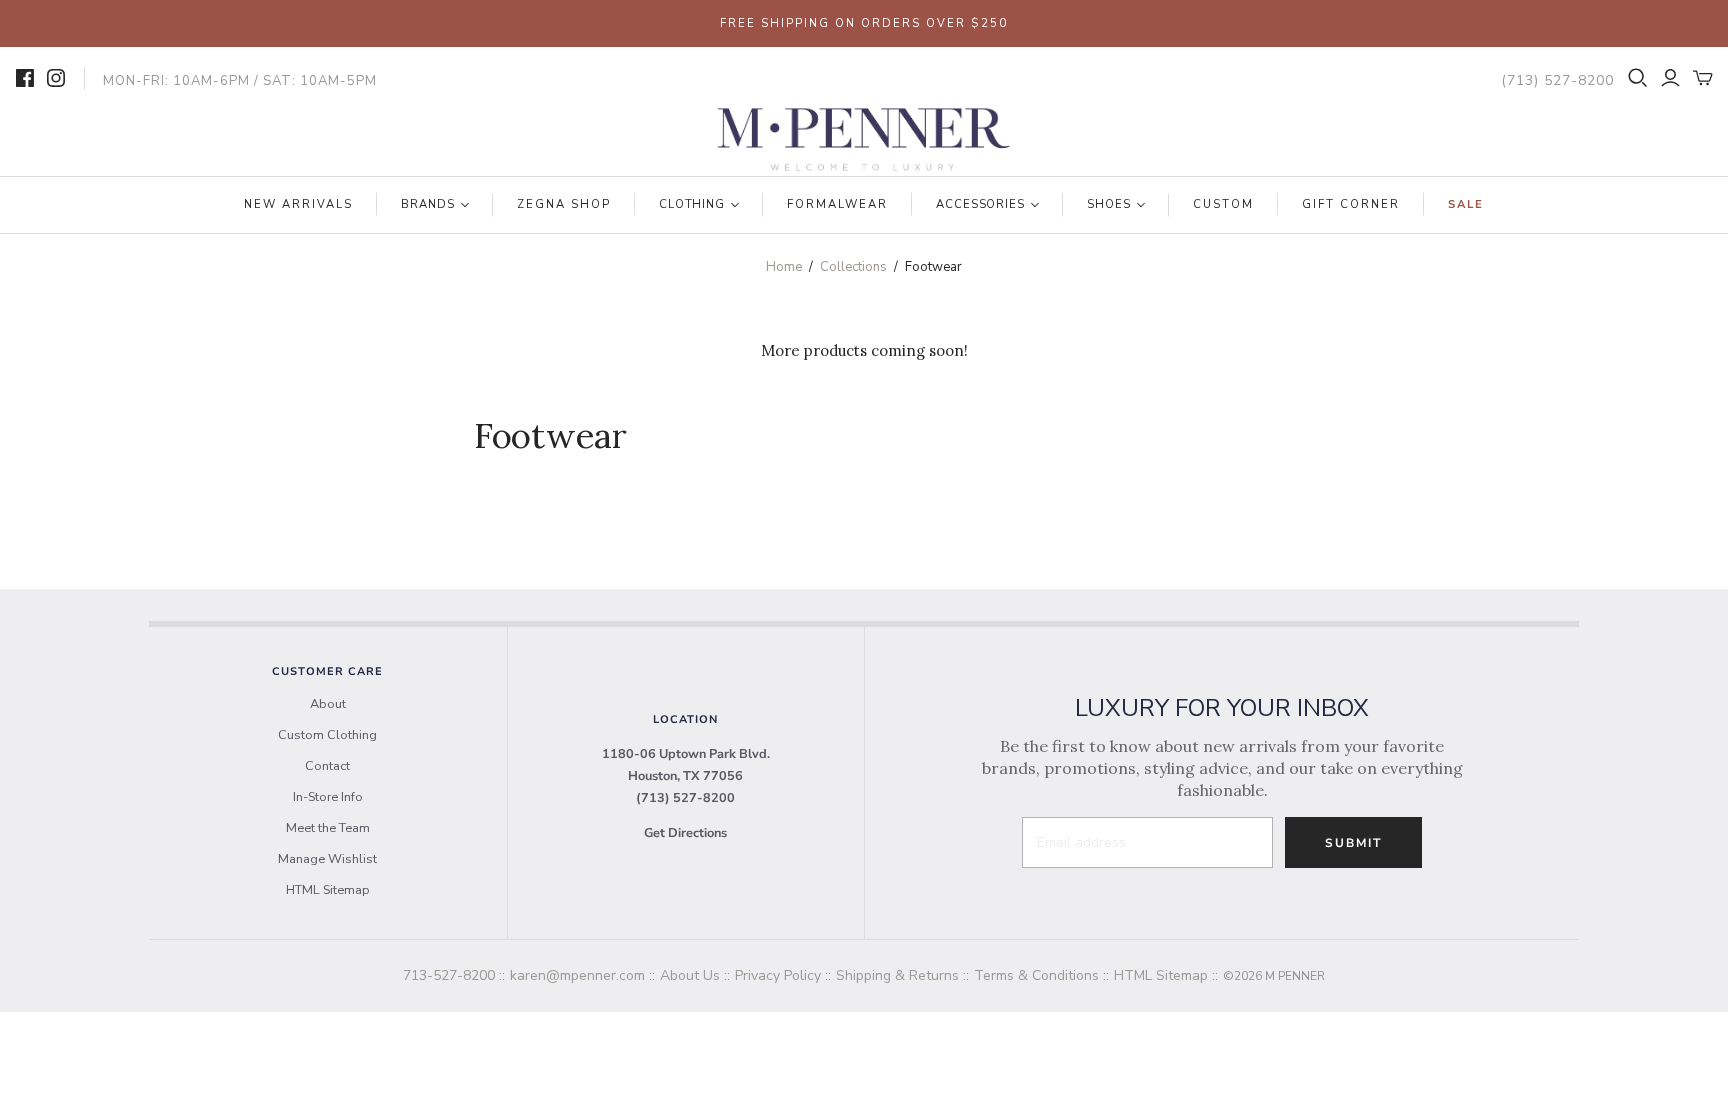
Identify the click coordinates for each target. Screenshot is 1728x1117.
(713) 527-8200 (685, 798)
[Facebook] (25, 78)
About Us (690, 975)
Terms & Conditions (1036, 975)
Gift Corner (1351, 204)
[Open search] (1638, 78)
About (328, 704)
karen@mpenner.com (577, 975)
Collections (853, 267)
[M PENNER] (864, 140)
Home (784, 267)
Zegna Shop (564, 204)
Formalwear (837, 204)
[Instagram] (56, 78)
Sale (1466, 204)
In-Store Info (328, 797)
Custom (1223, 204)
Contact (327, 766)
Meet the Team (328, 828)
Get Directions (685, 833)
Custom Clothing (327, 735)
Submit (1353, 843)
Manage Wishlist (327, 859)
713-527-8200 (449, 975)
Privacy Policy (778, 975)
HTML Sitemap (328, 890)
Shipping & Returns (897, 975)
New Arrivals (298, 204)
